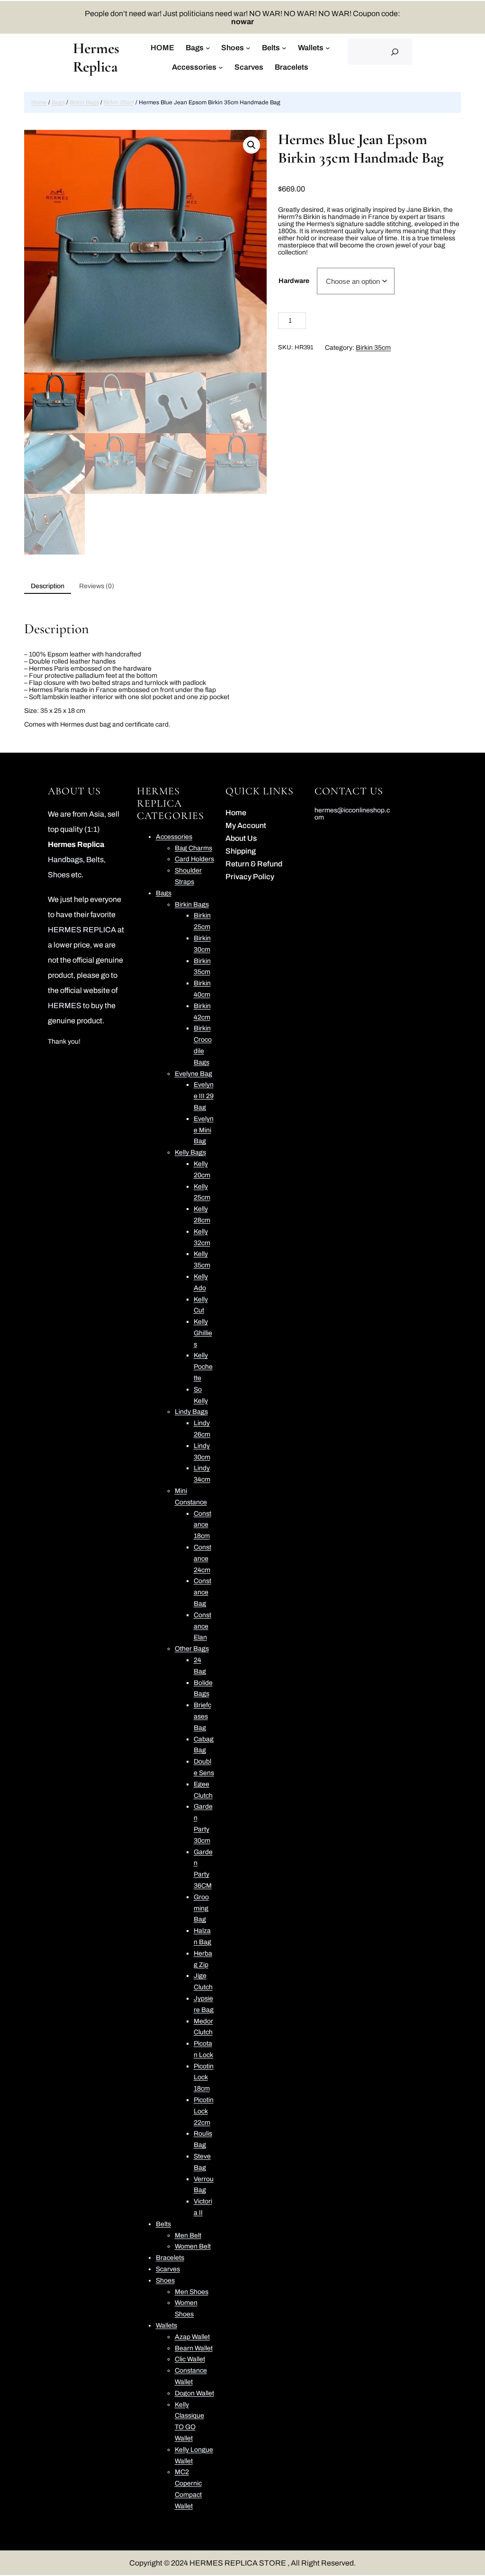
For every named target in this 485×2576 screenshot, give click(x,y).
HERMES (65, 1006)
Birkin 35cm (119, 102)
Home (39, 102)
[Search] (395, 52)
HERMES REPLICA (82, 930)
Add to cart (373, 322)
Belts (95, 860)
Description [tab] (48, 586)
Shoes (59, 875)
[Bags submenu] (208, 47)
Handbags (65, 860)
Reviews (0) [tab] (97, 586)
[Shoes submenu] (248, 47)
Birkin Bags (84, 102)
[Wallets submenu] (328, 47)
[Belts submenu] (284, 47)
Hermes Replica (96, 57)
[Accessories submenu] (221, 67)
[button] (251, 145)
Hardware (294, 281)
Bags (58, 102)
